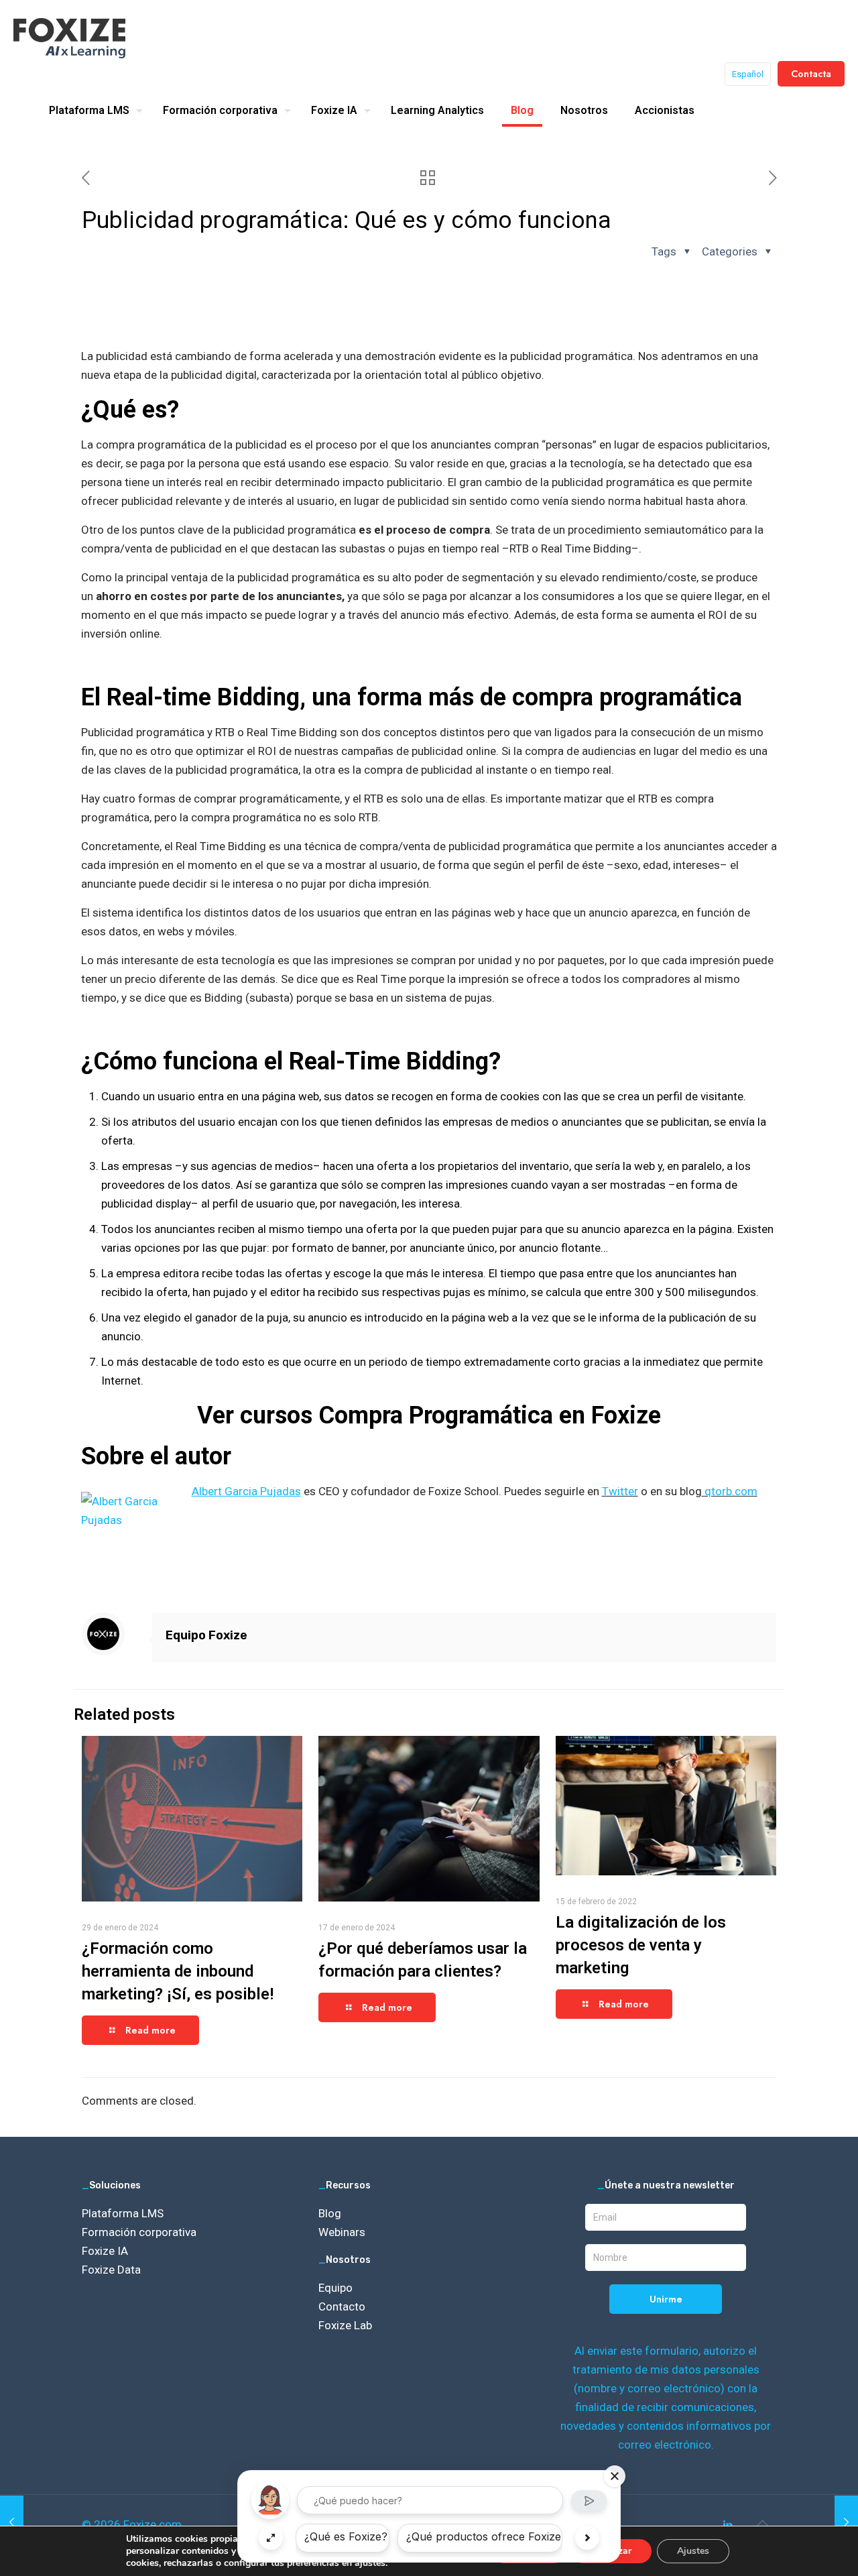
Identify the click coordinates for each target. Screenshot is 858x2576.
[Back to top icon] (762, 2523)
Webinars (342, 2232)
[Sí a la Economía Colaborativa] (12, 2522)
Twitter (620, 1491)
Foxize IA (105, 2251)
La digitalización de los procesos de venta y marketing (641, 1945)
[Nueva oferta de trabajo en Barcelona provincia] (846, 2522)
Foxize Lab (345, 2325)
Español (748, 74)
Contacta (811, 74)
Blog (330, 2213)
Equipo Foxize (206, 1635)
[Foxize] (69, 37)
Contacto (342, 2306)
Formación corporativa (139, 2232)
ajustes (370, 2563)
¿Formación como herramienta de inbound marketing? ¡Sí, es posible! (178, 1971)
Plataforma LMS (123, 2213)
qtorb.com (730, 1491)
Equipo (335, 2288)
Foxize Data (111, 2270)
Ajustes (693, 2551)
